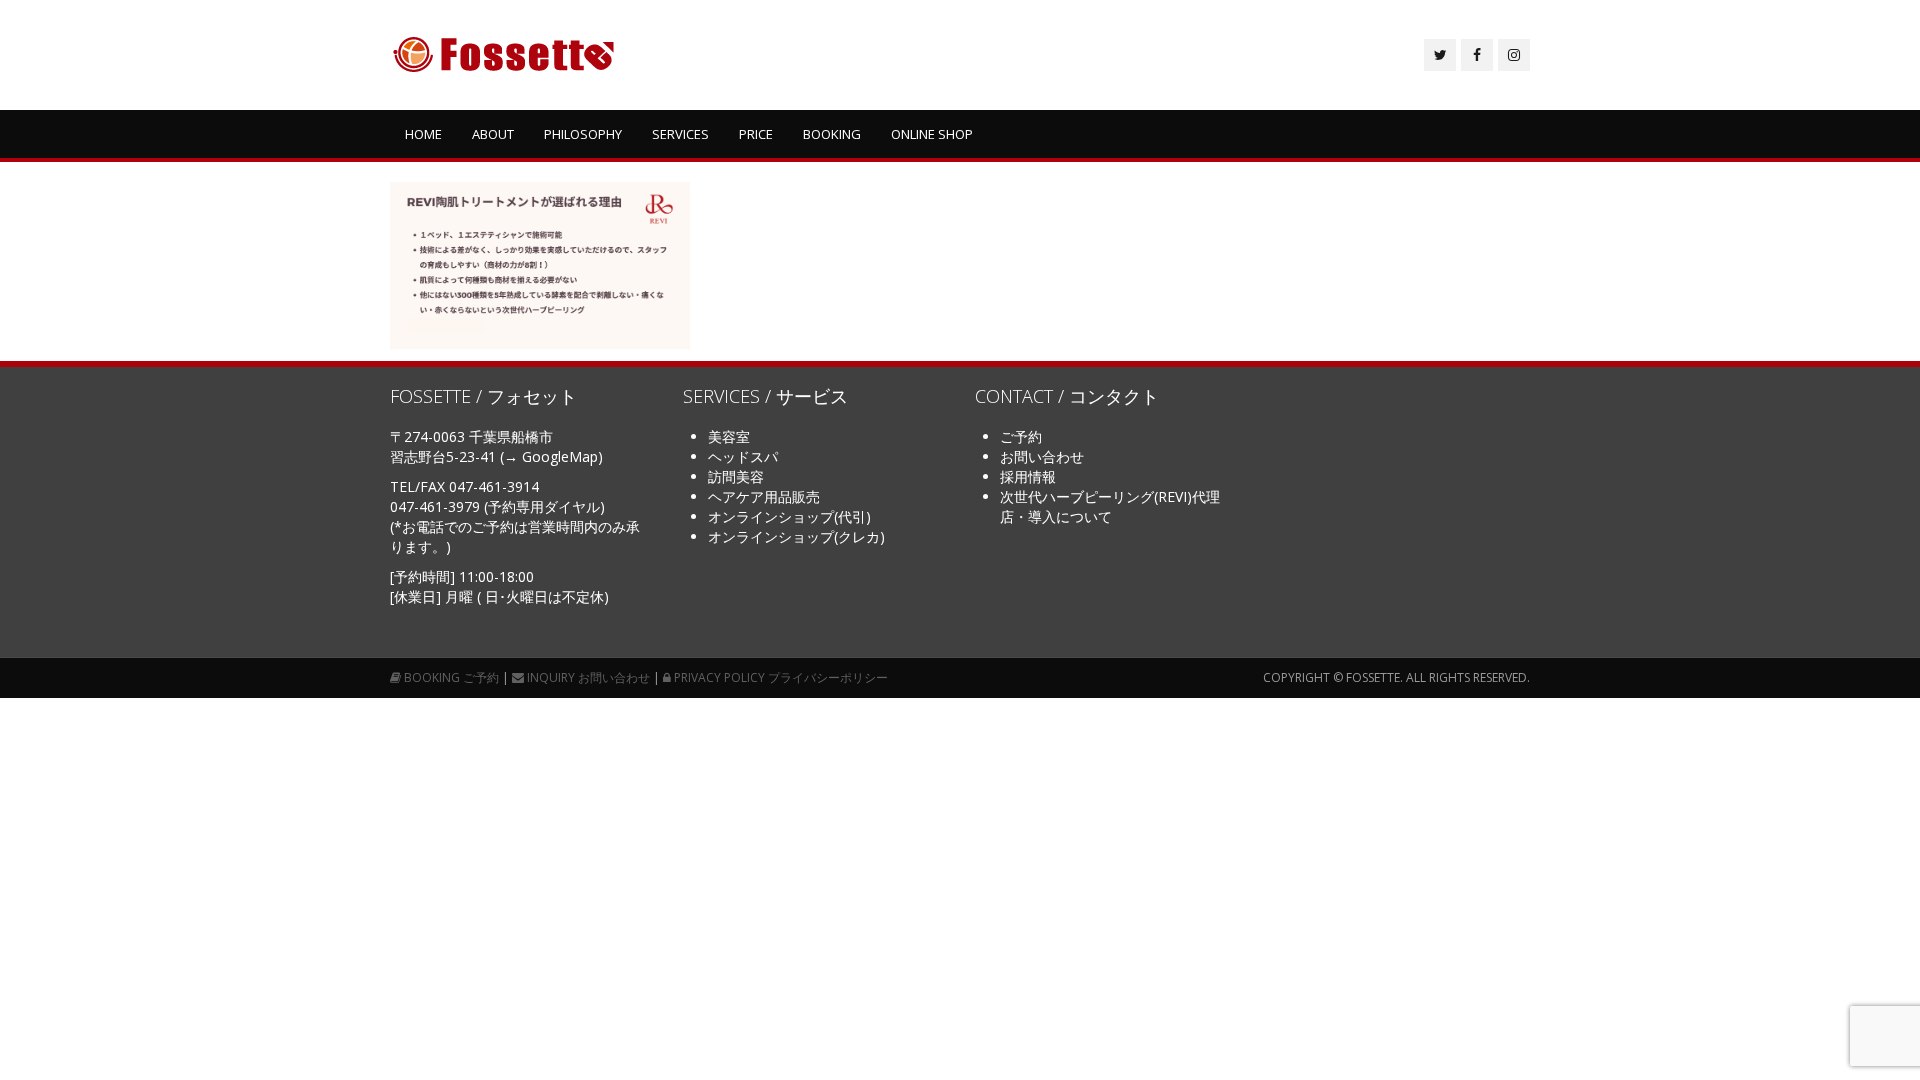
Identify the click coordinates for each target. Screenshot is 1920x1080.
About (493, 134)
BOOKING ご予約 (450, 677)
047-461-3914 (494, 486)
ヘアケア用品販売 (764, 496)
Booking (832, 134)
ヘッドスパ (743, 456)
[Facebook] (1477, 55)
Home (423, 134)
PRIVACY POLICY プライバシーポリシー (779, 677)
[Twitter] (1440, 55)
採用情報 (1028, 476)
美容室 (729, 436)
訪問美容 (736, 476)
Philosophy (583, 134)
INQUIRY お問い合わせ (587, 677)
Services (680, 134)
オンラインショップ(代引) (789, 516)
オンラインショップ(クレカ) (796, 536)
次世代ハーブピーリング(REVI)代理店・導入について (1110, 506)
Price (756, 134)
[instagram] (1514, 55)
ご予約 (1021, 436)
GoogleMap (560, 456)
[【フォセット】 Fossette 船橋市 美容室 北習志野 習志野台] (503, 55)
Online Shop (932, 134)
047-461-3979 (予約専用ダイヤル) (497, 506)
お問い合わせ (1042, 456)
